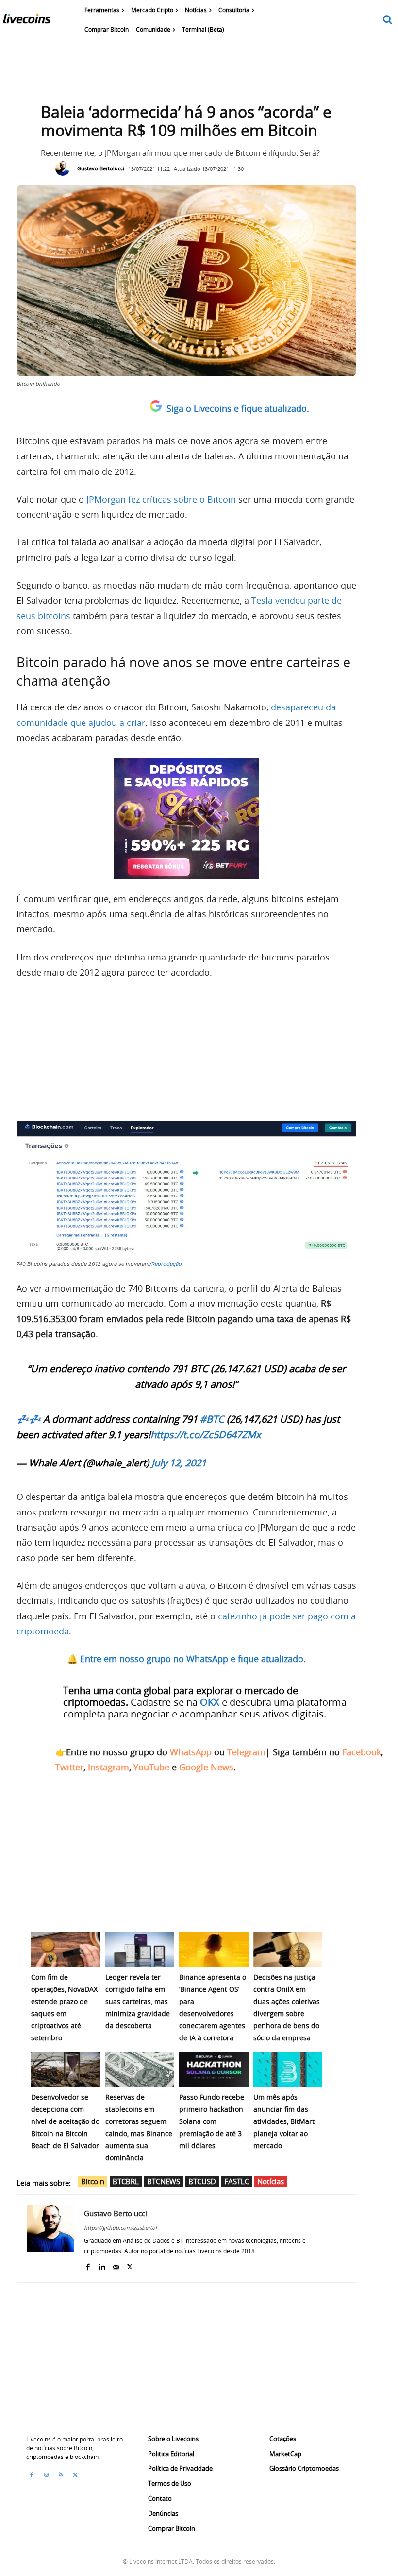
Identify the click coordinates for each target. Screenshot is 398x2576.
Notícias (271, 2181)
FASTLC (237, 2181)
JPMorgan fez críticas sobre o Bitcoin (161, 499)
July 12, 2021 (179, 1463)
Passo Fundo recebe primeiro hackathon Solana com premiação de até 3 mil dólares (212, 2121)
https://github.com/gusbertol (120, 2228)
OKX (210, 1702)
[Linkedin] (102, 2265)
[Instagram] (46, 2475)
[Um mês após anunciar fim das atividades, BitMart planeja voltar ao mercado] (288, 2069)
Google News (206, 1767)
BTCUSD (202, 2181)
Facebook (362, 1752)
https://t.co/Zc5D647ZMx (206, 1435)
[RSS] (61, 2475)
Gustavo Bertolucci (101, 168)
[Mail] (116, 2265)
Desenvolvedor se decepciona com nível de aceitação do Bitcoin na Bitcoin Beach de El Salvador (65, 2121)
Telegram (246, 1752)
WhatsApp (191, 1752)
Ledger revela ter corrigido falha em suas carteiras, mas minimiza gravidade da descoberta (138, 2001)
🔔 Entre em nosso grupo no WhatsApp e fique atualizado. (186, 1659)
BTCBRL (126, 2181)
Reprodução (167, 1264)
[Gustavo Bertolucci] (65, 168)
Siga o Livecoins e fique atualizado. (238, 408)
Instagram (108, 1767)
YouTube (151, 1767)
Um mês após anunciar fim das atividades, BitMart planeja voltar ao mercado (284, 2121)
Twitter (69, 1767)
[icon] (388, 20)
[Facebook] (88, 2265)
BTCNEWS (164, 2181)
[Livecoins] (27, 21)
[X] (130, 2265)
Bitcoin (93, 2181)
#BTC (212, 1419)
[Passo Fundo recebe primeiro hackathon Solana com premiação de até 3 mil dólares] (214, 2069)
